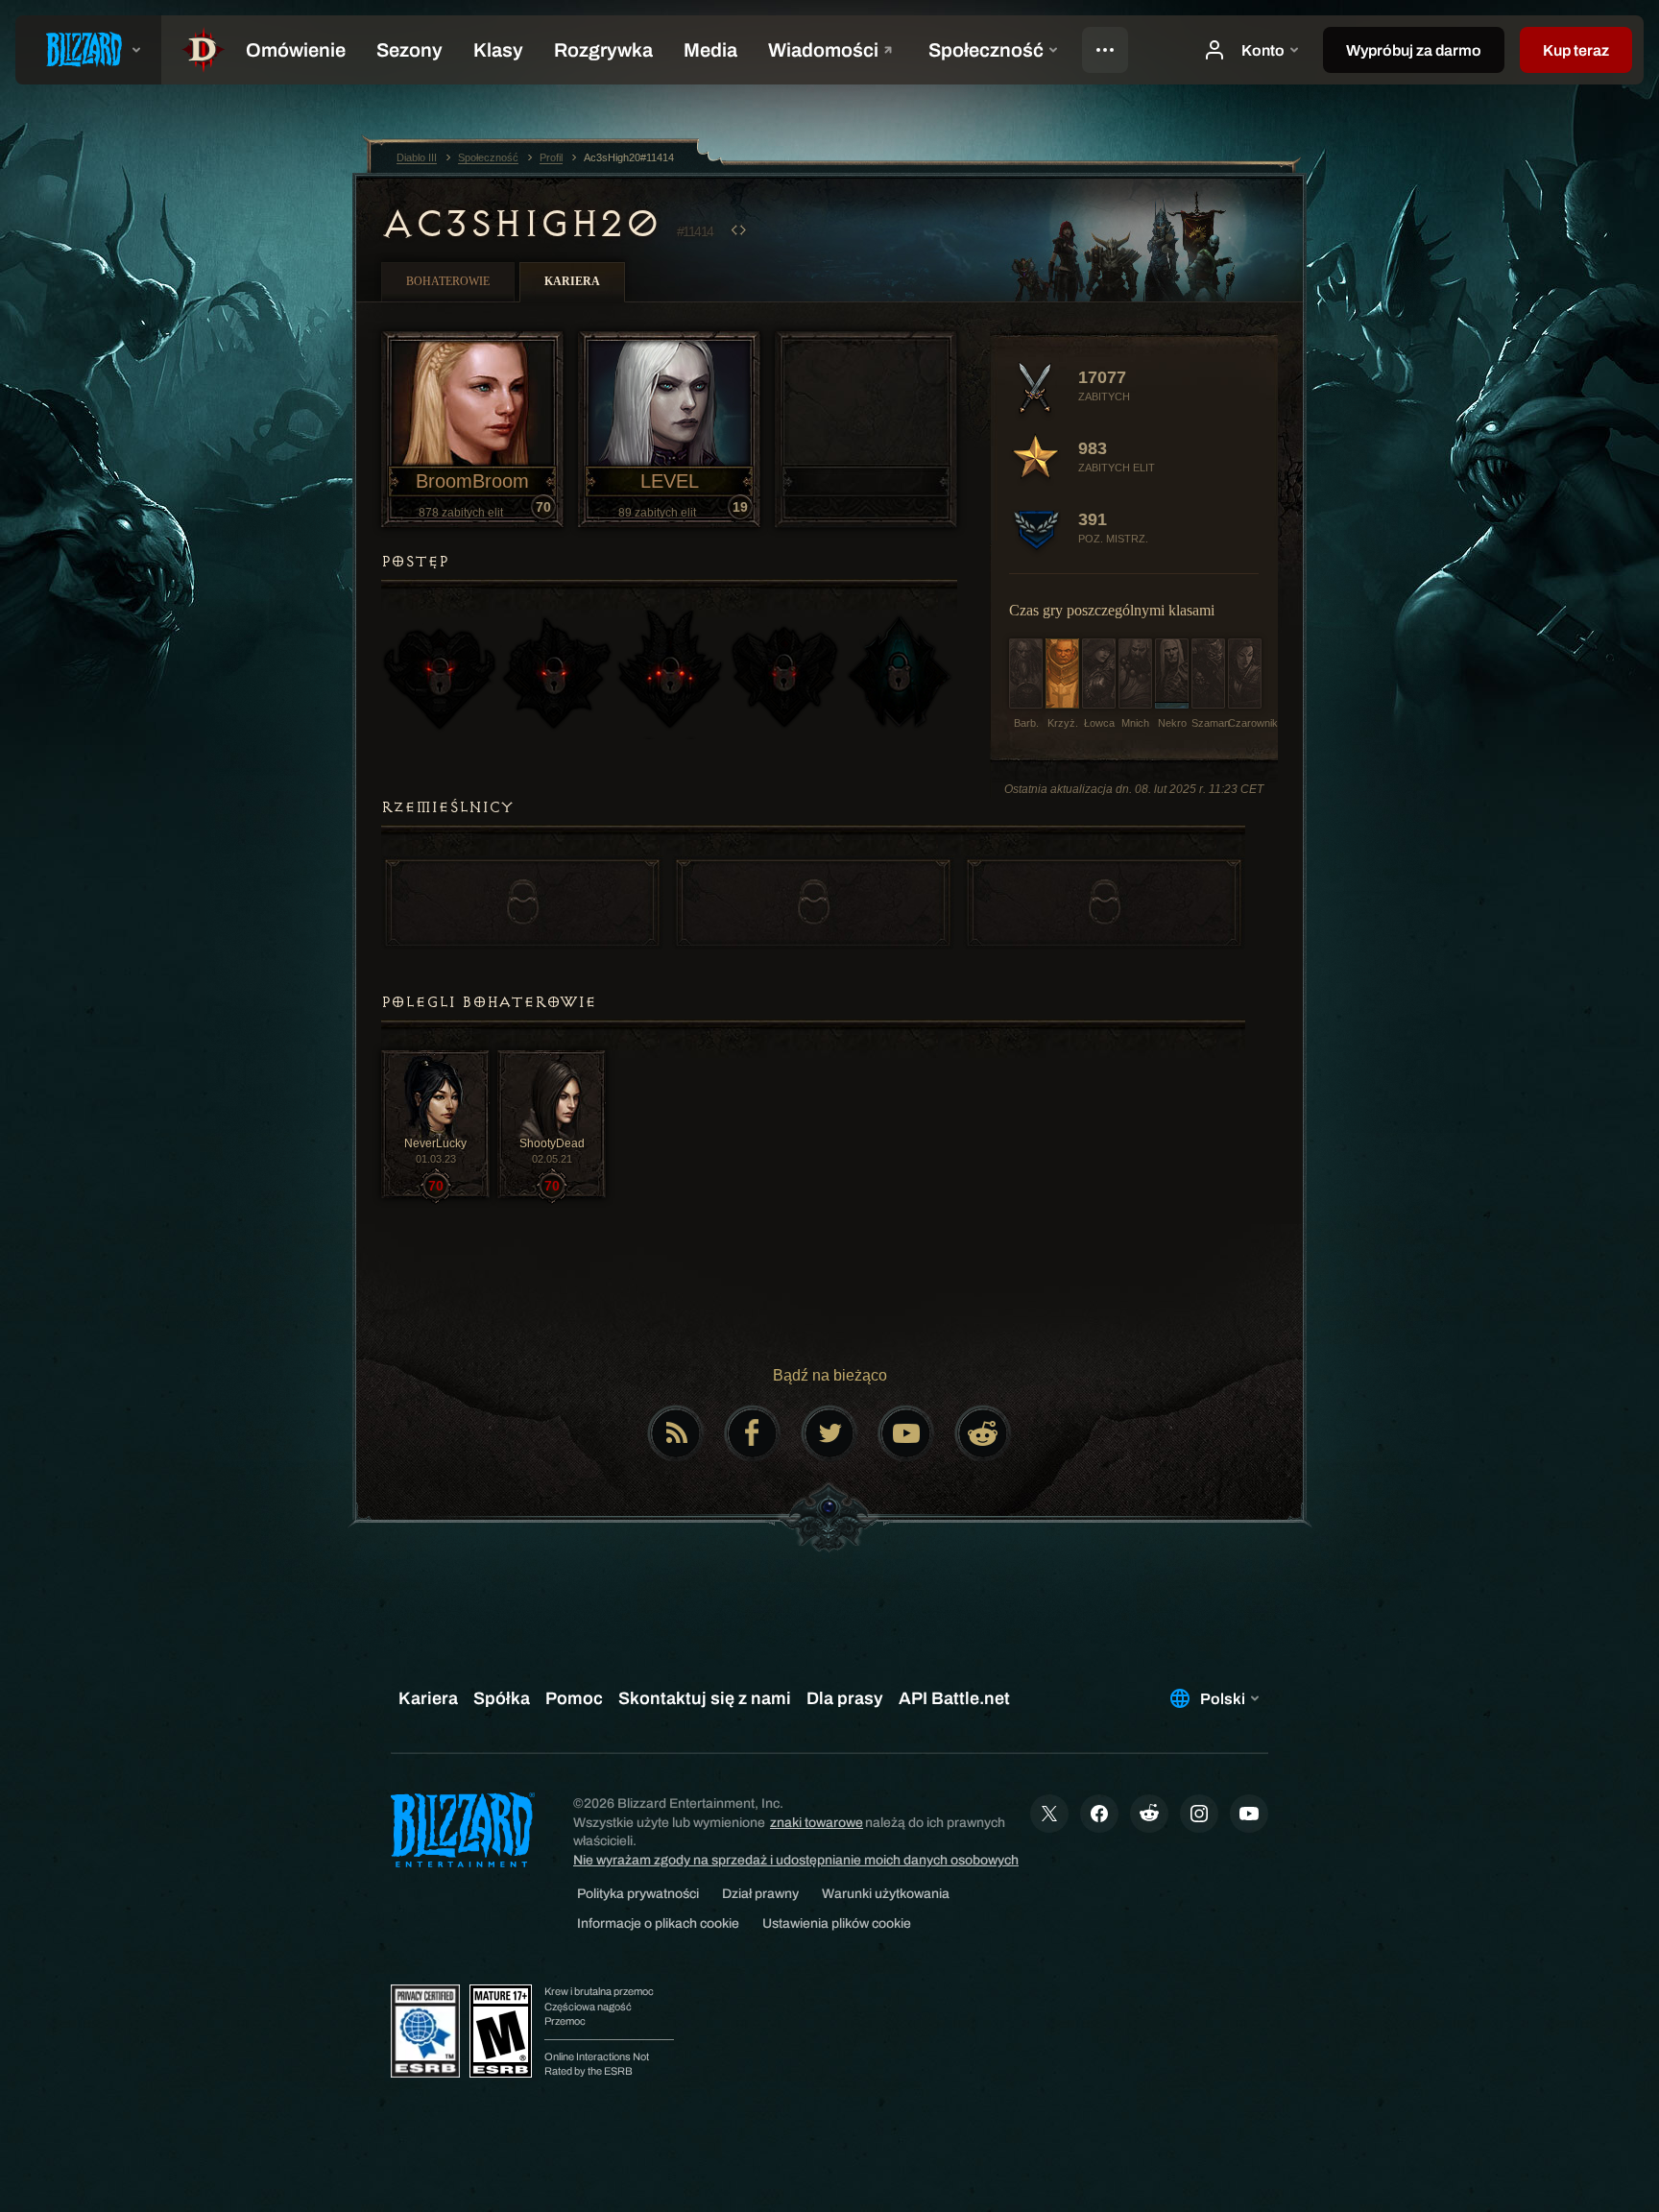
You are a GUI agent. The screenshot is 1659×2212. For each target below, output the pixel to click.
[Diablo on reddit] (983, 1433)
